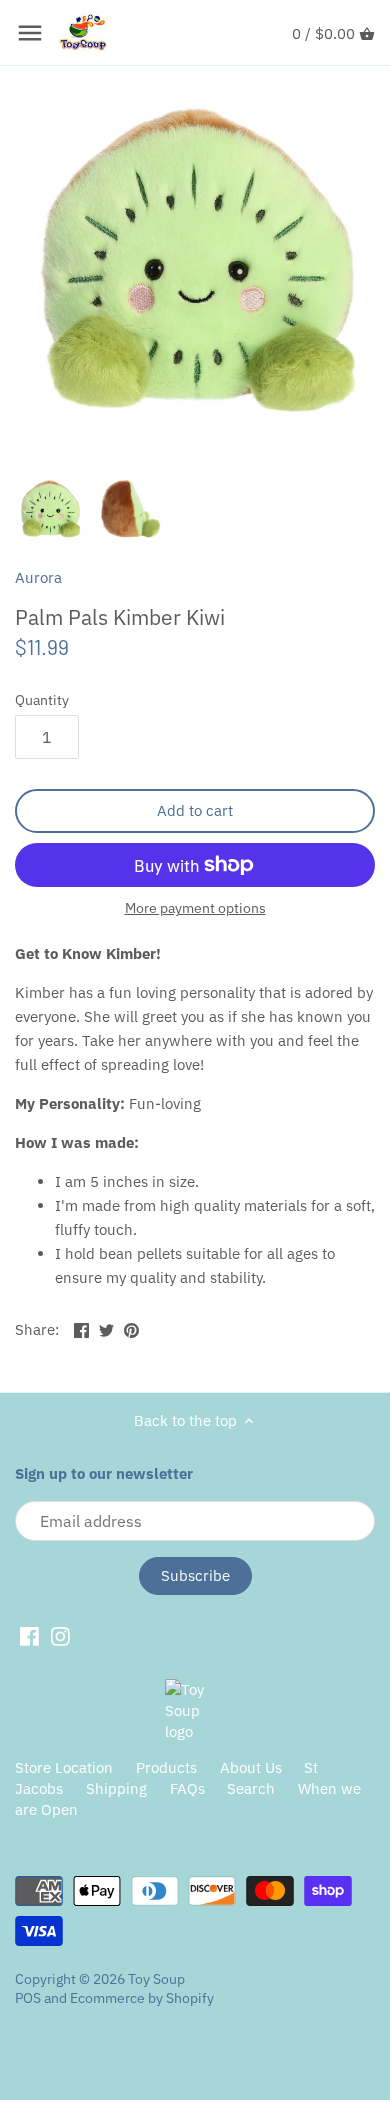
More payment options (195, 908)
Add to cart (195, 810)
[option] (50, 509)
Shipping (116, 1788)
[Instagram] (60, 1635)
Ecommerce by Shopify (142, 1998)
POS (28, 1998)
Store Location (64, 1767)
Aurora (38, 577)
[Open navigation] (30, 33)
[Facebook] (29, 1635)
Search (251, 1788)
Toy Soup (156, 1979)
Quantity (42, 700)
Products (166, 1767)
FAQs (187, 1788)
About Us (251, 1767)
